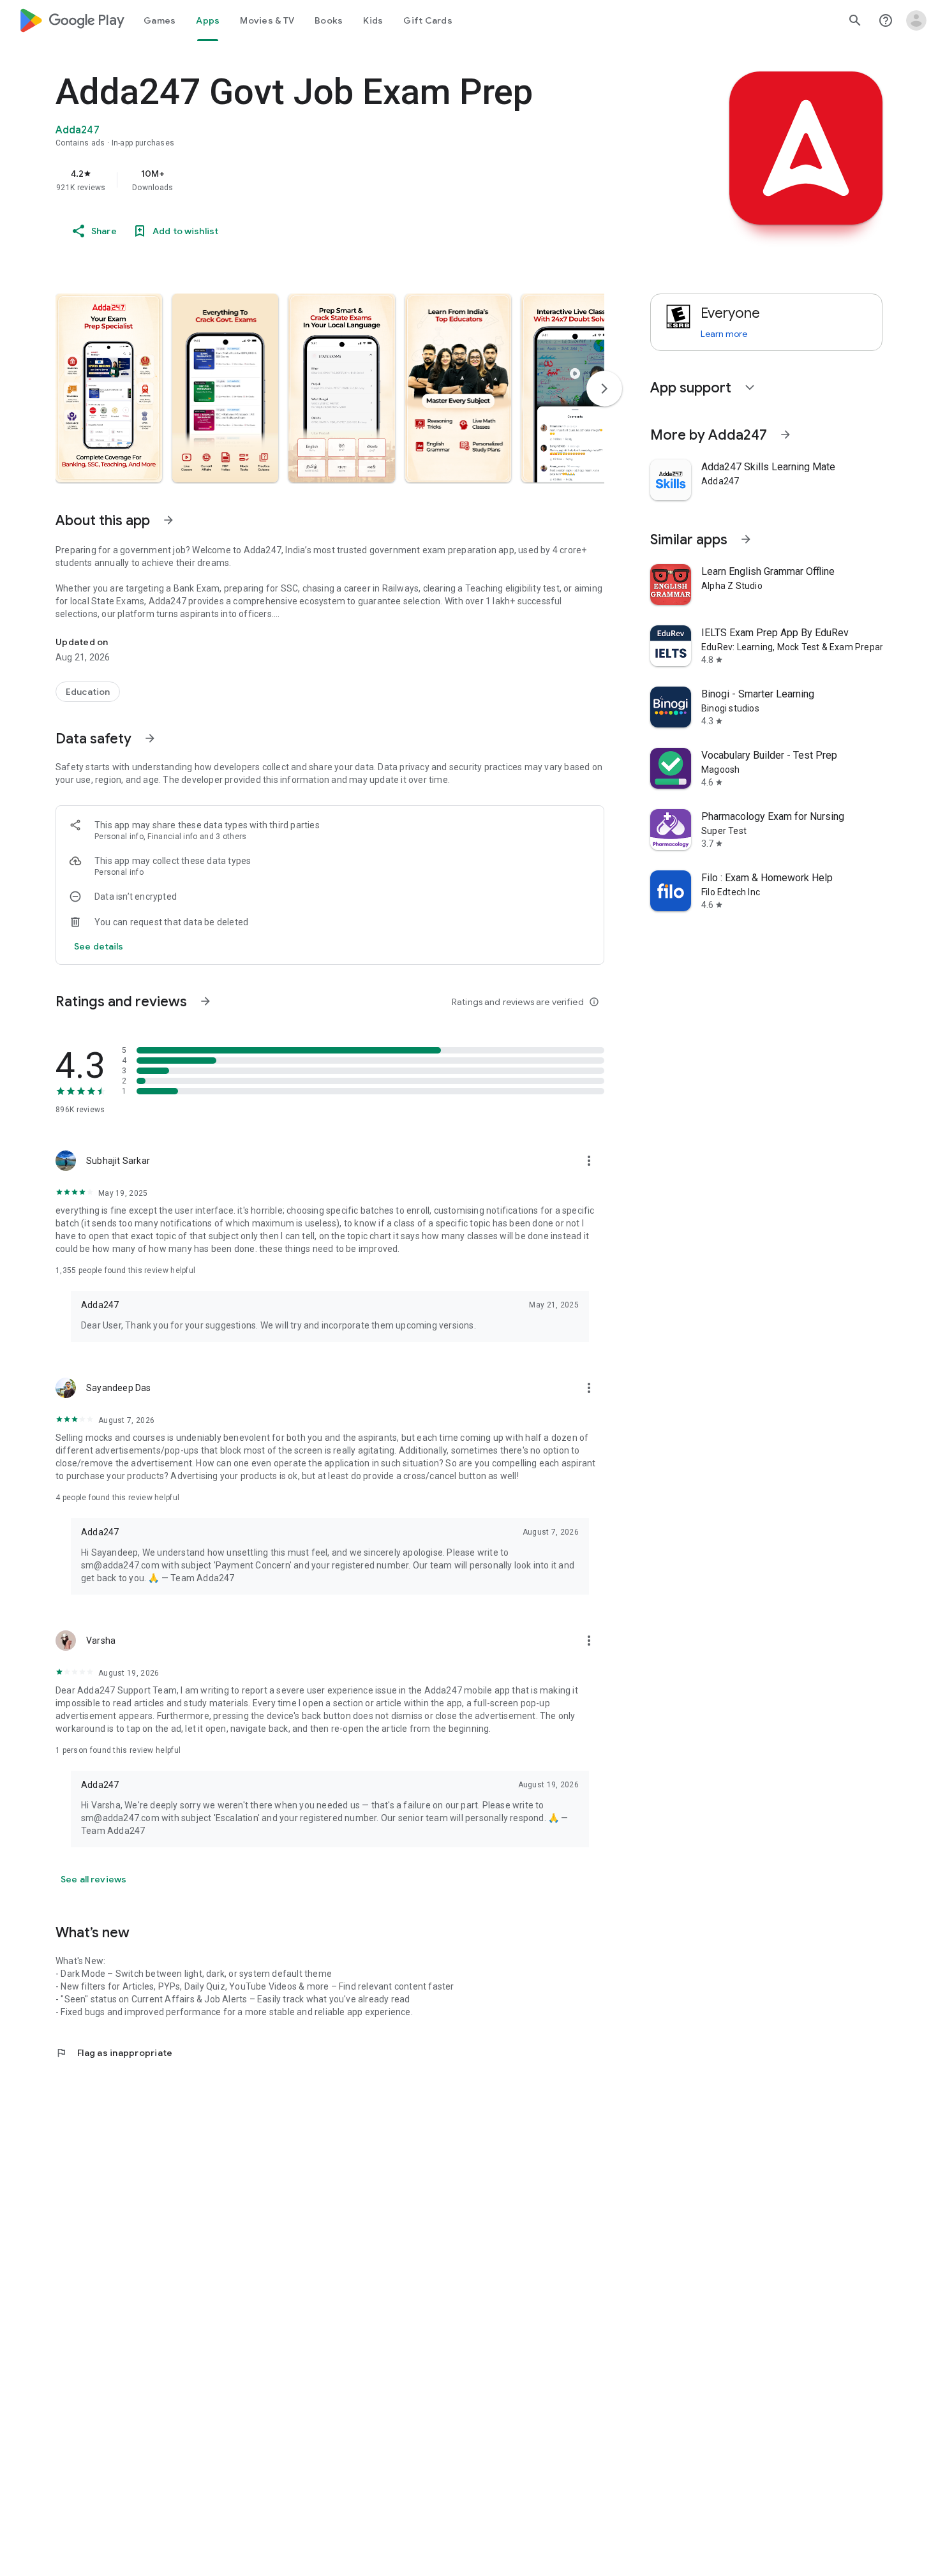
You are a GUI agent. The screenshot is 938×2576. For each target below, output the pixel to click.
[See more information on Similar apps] (746, 539)
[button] (109, 388)
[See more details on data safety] (99, 946)
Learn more (724, 334)
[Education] (88, 692)
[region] (311, 180)
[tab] (160, 20)
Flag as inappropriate (114, 2053)
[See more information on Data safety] (150, 738)
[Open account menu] (916, 20)
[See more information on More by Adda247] (785, 435)
